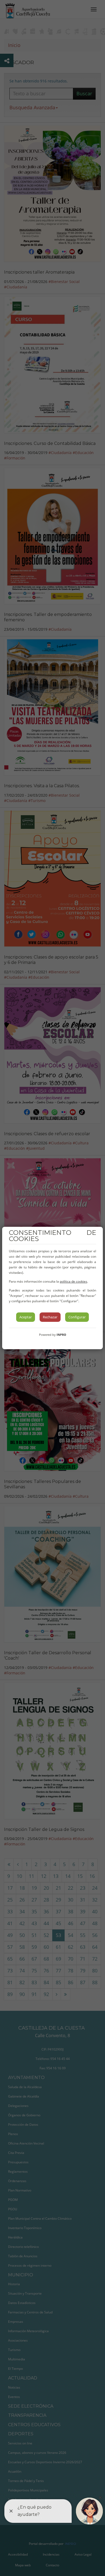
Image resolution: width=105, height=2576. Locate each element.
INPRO (61, 1335)
